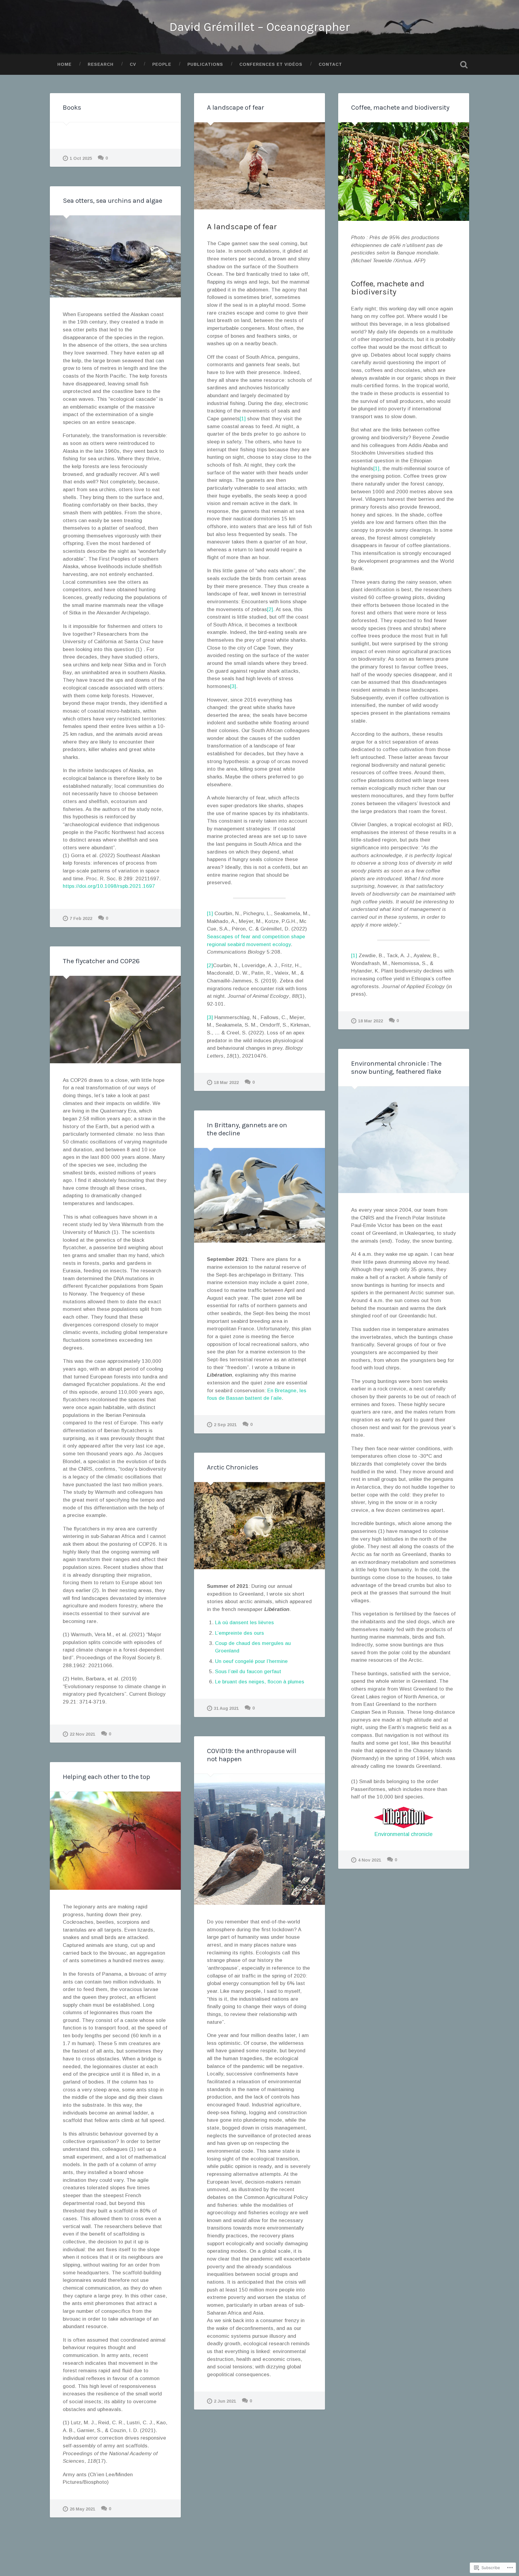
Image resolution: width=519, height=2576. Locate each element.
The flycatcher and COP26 (101, 961)
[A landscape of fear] (259, 166)
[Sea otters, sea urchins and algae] (115, 256)
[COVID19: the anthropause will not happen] (259, 1839)
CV (133, 64)
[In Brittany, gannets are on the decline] (259, 1195)
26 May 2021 (82, 2509)
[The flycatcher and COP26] (115, 1020)
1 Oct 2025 (81, 158)
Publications (205, 64)
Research (101, 64)
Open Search (464, 65)
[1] (243, 419)
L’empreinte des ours (240, 1633)
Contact (330, 64)
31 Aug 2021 (226, 1708)
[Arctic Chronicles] (259, 1526)
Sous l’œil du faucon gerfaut (248, 1672)
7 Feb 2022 (81, 918)
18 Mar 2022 (226, 1082)
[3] (233, 686)
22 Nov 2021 (82, 1734)
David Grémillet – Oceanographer (260, 27)
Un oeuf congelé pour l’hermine (251, 1661)
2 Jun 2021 (225, 2401)
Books (72, 107)
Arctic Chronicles (233, 1467)
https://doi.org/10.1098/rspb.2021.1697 (109, 886)
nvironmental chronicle (405, 1834)
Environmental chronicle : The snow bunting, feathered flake (396, 1067)
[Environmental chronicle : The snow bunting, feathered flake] (404, 1140)
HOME (64, 64)
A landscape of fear (236, 107)
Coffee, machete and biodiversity (400, 107)
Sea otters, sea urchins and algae (112, 201)
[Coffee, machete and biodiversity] (404, 171)
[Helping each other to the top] (115, 1841)
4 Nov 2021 (370, 1860)
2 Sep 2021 (225, 1425)
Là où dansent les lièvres (244, 1623)
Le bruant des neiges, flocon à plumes (260, 1682)
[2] (270, 609)
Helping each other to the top (106, 1777)
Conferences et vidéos (271, 64)
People (162, 64)
